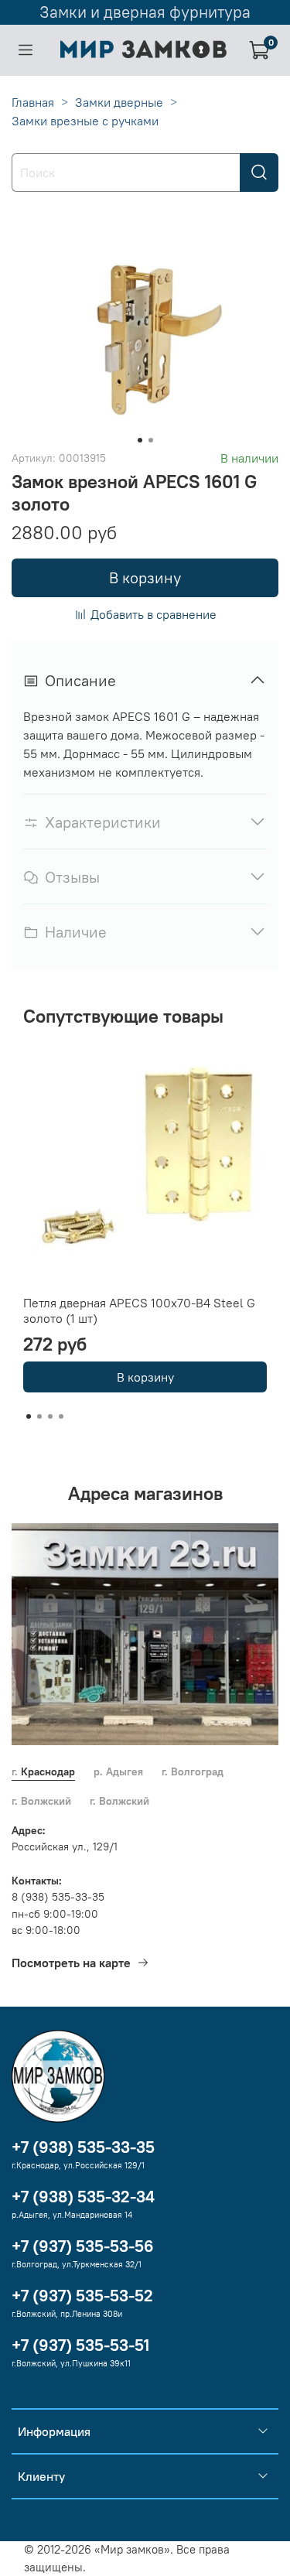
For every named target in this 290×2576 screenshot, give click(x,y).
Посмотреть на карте (71, 1963)
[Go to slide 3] (50, 1416)
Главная (33, 102)
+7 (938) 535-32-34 (83, 2197)
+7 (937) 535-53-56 (83, 2246)
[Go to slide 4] (61, 1416)
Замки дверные (119, 102)
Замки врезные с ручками (85, 121)
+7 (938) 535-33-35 (83, 2147)
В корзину (145, 1377)
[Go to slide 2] (151, 440)
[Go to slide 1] (140, 440)
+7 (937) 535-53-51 (80, 2345)
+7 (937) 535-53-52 (82, 2296)
